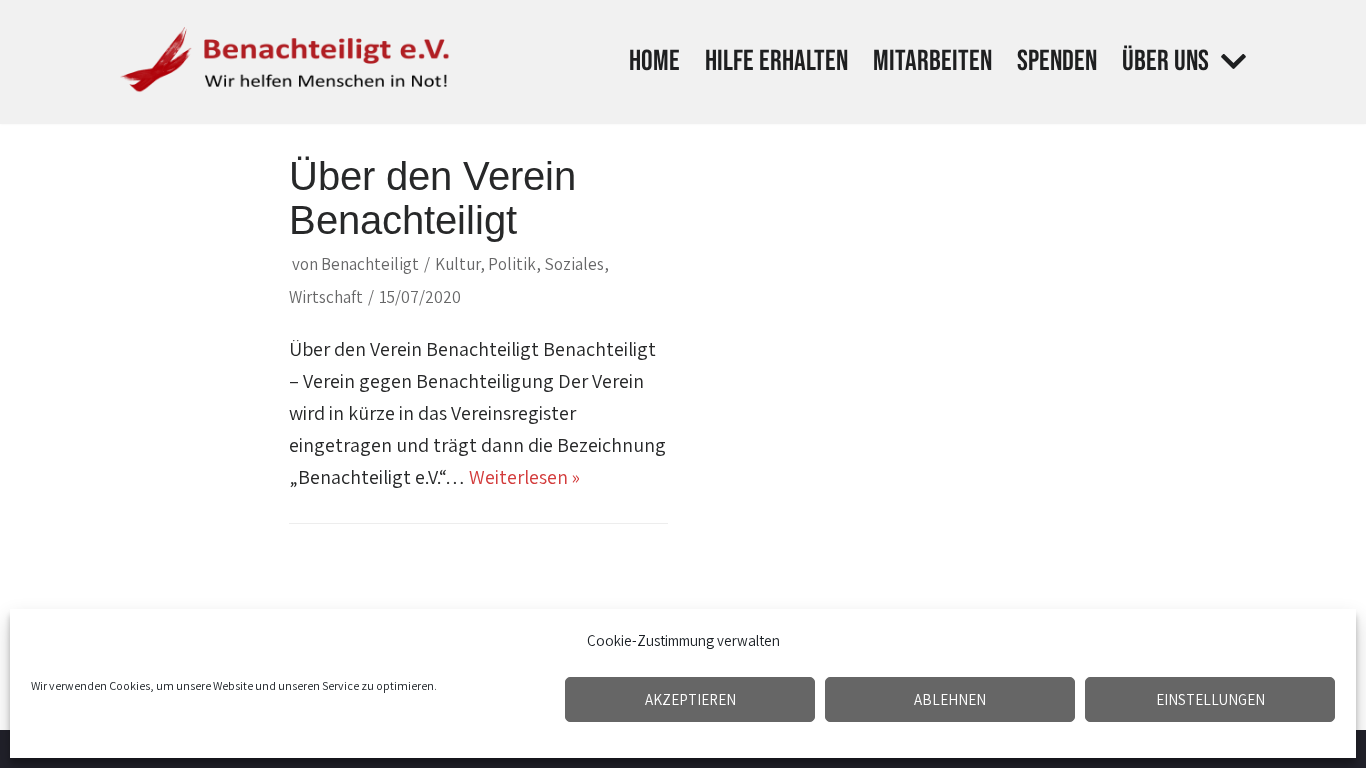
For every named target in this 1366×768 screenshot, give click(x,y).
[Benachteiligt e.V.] (288, 62)
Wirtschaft (326, 297)
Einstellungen (1210, 699)
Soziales (574, 264)
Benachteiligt (370, 264)
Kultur (457, 264)
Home (654, 61)
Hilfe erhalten (776, 61)
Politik (512, 264)
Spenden (1057, 61)
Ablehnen (950, 699)
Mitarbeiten (932, 61)
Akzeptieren (690, 699)
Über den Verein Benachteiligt (432, 198)
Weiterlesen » (524, 477)
